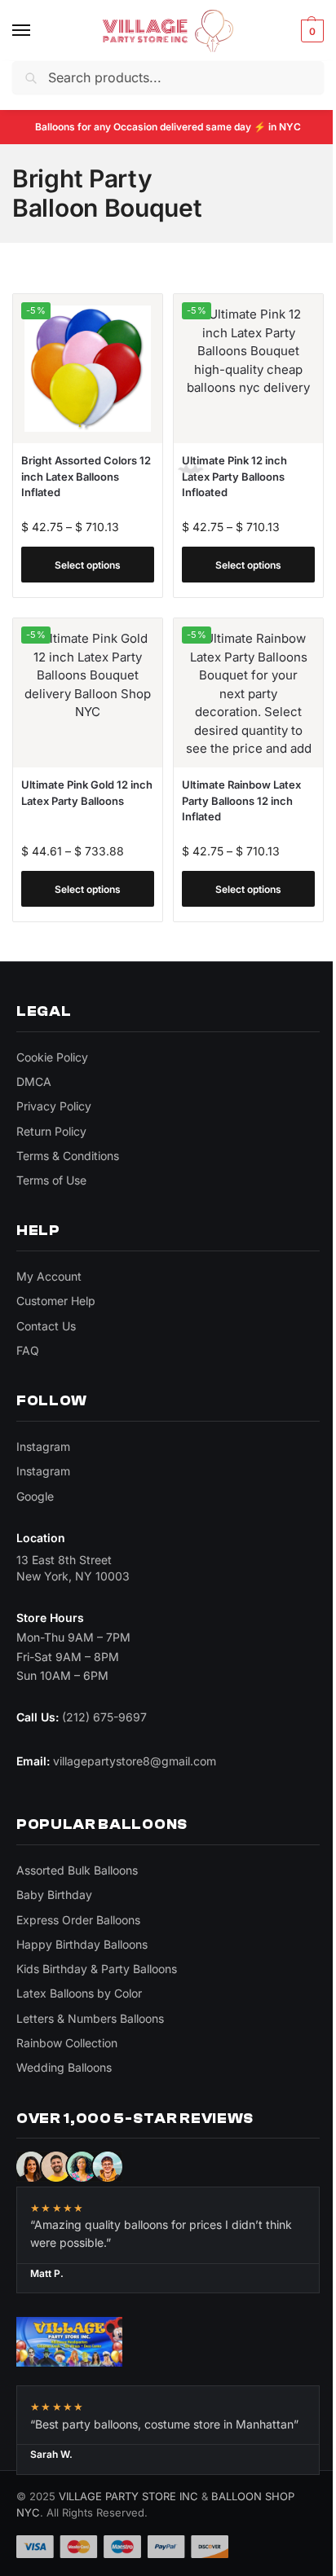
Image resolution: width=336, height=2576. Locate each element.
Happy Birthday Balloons (82, 1944)
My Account (49, 1276)
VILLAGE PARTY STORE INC (128, 2496)
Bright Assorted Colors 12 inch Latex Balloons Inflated (86, 476)
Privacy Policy (54, 1106)
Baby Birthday (54, 1895)
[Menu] (37, 31)
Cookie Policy (52, 1057)
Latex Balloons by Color (79, 1993)
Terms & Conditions (68, 1156)
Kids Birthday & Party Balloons (97, 1969)
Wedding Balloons (64, 2067)
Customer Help (56, 1301)
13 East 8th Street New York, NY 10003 (73, 1568)
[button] (310, 31)
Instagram (43, 1446)
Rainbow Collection (67, 2043)
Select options (88, 565)
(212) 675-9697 (104, 1717)
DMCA (34, 1081)
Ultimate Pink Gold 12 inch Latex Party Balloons (87, 793)
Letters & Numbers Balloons (90, 2018)
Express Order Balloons (78, 1920)
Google (35, 1496)
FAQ (28, 1350)
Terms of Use (51, 1180)
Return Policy (51, 1131)
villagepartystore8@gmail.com (135, 1761)
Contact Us (46, 1326)
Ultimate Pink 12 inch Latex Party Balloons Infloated (234, 476)
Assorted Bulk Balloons (77, 1870)
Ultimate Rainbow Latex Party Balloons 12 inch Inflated (241, 800)
